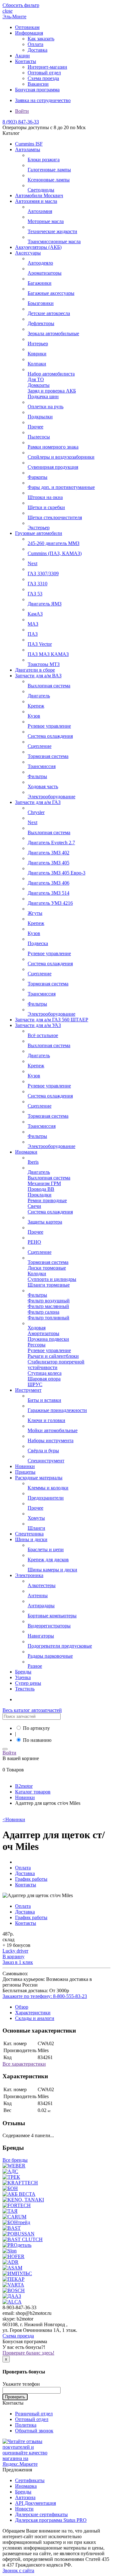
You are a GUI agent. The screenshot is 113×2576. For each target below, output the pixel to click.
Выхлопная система (49, 686)
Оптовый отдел (44, 73)
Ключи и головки (46, 1420)
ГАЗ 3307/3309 (43, 574)
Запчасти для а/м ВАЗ (38, 676)
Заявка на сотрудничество (43, 100)
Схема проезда (43, 78)
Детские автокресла (49, 313)
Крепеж (36, 706)
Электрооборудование (51, 797)
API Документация (35, 2503)
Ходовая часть (43, 786)
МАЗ (33, 624)
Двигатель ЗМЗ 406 (48, 883)
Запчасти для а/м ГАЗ (38, 802)
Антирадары (41, 1606)
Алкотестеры (42, 1585)
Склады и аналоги (35, 2018)
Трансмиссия (42, 766)
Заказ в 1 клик (18, 1962)
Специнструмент (46, 1461)
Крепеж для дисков (48, 1560)
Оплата (35, 44)
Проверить (15, 2397)
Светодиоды (41, 190)
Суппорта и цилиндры (52, 1279)
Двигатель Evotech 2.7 (51, 843)
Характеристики (33, 2013)
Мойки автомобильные (53, 1430)
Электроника (29, 1575)
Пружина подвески (48, 1339)
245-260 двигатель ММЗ (54, 543)
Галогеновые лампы (49, 170)
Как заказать (41, 39)
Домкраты (39, 385)
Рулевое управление (49, 726)
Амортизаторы (43, 1333)
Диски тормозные (47, 1268)
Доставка (38, 50)
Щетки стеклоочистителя (55, 517)
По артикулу (36, 1728)
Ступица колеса (45, 1373)
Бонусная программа (37, 90)
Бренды (23, 1672)
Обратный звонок (34, 2431)
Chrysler (36, 812)
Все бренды (15, 2160)
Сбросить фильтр (21, 5)
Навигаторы (41, 1636)
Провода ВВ (41, 1189)
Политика (26, 2425)
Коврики (37, 354)
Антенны (38, 1595)
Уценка (23, 1677)
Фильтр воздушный (49, 1301)
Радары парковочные (50, 1656)
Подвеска (38, 943)
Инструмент (28, 1390)
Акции (22, 56)
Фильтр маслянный (48, 1306)
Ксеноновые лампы (49, 180)
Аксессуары (28, 253)
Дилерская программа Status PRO (51, 2520)
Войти (22, 111)
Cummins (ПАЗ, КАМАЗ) (55, 553)
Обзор (22, 2007)
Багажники (40, 283)
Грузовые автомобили (39, 533)
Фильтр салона (43, 1312)
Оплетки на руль (46, 407)
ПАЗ (33, 634)
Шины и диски (31, 1539)
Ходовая (37, 1328)
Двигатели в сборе (35, 670)
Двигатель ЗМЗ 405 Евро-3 (56, 873)
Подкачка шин (43, 396)
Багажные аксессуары (51, 293)
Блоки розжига (44, 160)
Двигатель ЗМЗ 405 (48, 863)
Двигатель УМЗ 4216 (50, 903)
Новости (24, 2509)
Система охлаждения (50, 736)
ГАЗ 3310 (38, 584)
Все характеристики (24, 2064)
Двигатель (39, 696)
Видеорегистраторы (49, 1626)
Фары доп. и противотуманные (61, 487)
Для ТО (36, 379)
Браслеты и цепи (46, 1549)
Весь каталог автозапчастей (32, 1710)
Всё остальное (43, 1035)
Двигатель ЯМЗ (45, 604)
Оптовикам (27, 27)
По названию (37, 1740)
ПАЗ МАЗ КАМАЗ (48, 654)
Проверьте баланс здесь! (28, 2353)
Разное (35, 1666)
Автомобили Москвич (39, 195)
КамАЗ (35, 614)
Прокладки (40, 1195)
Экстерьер (39, 528)
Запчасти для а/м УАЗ (38, 1025)
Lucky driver (15, 1951)
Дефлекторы (41, 323)
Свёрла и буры (43, 1451)
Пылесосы (39, 437)
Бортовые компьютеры (52, 1616)
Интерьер (38, 344)
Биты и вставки (44, 1400)
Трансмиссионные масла (54, 241)
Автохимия (40, 211)
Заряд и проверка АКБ (52, 391)
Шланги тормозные (49, 1285)
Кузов (34, 716)
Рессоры (37, 1345)
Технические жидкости (52, 231)
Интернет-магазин (47, 67)
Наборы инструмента (51, 1440)
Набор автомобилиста (51, 374)
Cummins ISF (29, 144)
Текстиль (25, 1689)
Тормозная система (48, 756)
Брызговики (41, 303)
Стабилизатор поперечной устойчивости (56, 1365)
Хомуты (36, 1518)
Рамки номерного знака (53, 447)
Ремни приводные (47, 1200)
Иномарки (26, 1152)
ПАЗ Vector (40, 644)
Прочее (35, 427)
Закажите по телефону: (45, 1996)
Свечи (34, 1206)
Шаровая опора (44, 1379)
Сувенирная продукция (53, 467)
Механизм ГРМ (44, 1183)
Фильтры (37, 776)
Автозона (25, 2497)
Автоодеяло (40, 263)
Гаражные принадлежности (57, 1410)
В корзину (13, 1956)
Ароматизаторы (45, 273)
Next (32, 563)
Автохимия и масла (36, 201)
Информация (29, 33)
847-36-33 (21, 122)
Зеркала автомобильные (53, 333)
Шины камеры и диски (52, 1570)
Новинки (25, 1466)
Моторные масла (46, 221)
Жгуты (35, 913)
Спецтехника (29, 1534)
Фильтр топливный (48, 1318)
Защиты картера (45, 1222)
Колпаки (37, 364)
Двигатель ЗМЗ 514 (48, 893)
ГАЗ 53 (35, 594)
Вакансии (38, 84)
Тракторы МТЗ (44, 664)
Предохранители (46, 1498)
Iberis (33, 1162)
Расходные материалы (39, 1478)
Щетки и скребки (46, 507)
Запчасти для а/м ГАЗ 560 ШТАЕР (52, 1020)
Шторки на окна (45, 497)
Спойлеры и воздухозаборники (61, 457)
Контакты (26, 61)
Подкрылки (40, 417)
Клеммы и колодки (48, 1488)
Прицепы (25, 1472)
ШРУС (35, 1384)
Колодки (37, 1274)
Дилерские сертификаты (41, 2514)
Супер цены (28, 1683)
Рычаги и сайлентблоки (53, 1356)
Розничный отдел (34, 2414)
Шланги (36, 1528)
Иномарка (26, 2486)
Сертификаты (30, 2480)
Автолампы (28, 149)
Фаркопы (38, 477)
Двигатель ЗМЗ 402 (48, 853)
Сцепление (40, 746)
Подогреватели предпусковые (60, 1646)
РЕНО (34, 1242)
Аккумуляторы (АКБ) (38, 247)
